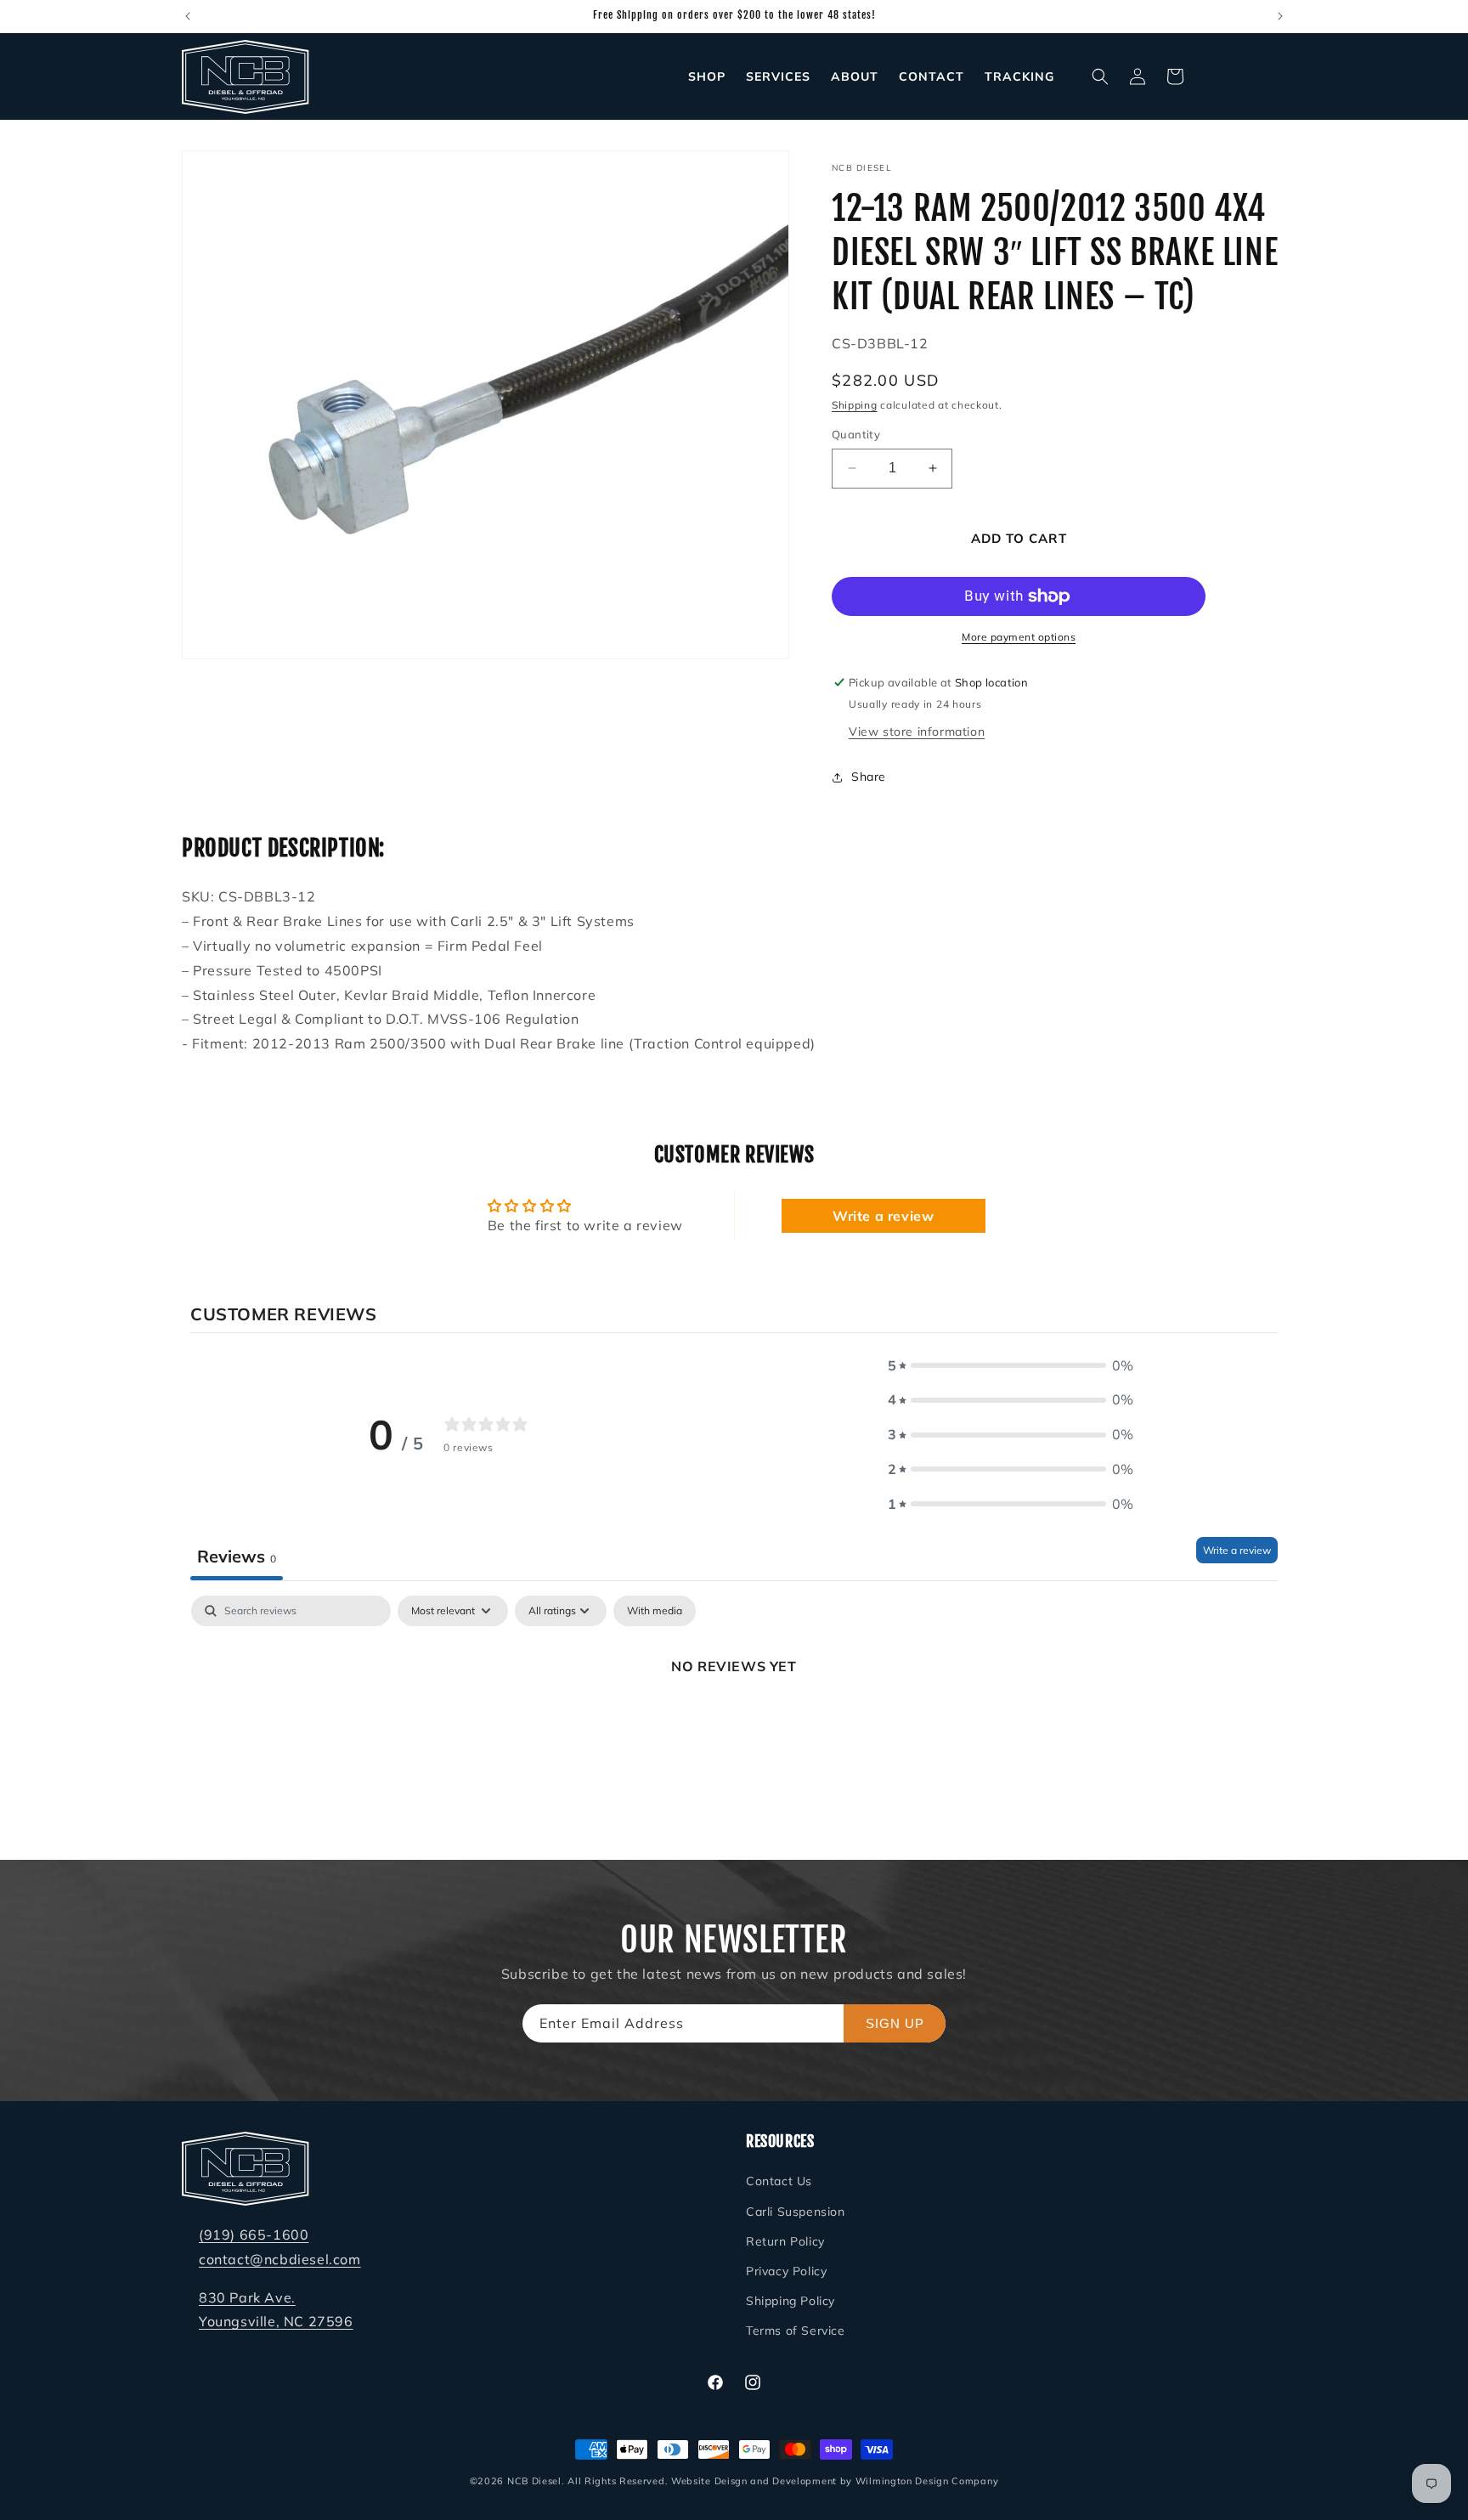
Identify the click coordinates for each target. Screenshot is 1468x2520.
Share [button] (869, 777)
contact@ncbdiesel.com (280, 2259)
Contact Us (779, 2182)
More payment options (1019, 637)
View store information (917, 732)
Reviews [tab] (237, 1556)
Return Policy (785, 2241)
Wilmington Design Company (927, 2481)
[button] (1100, 76)
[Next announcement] (1280, 16)
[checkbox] (655, 1611)
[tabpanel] (734, 1723)
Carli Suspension (796, 2212)
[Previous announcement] (188, 16)
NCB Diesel (534, 2481)
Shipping (855, 405)
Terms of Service (796, 2331)
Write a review (883, 1216)
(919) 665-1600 (254, 2235)
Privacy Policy (786, 2271)
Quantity (856, 434)
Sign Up (895, 2023)
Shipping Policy (790, 2301)
